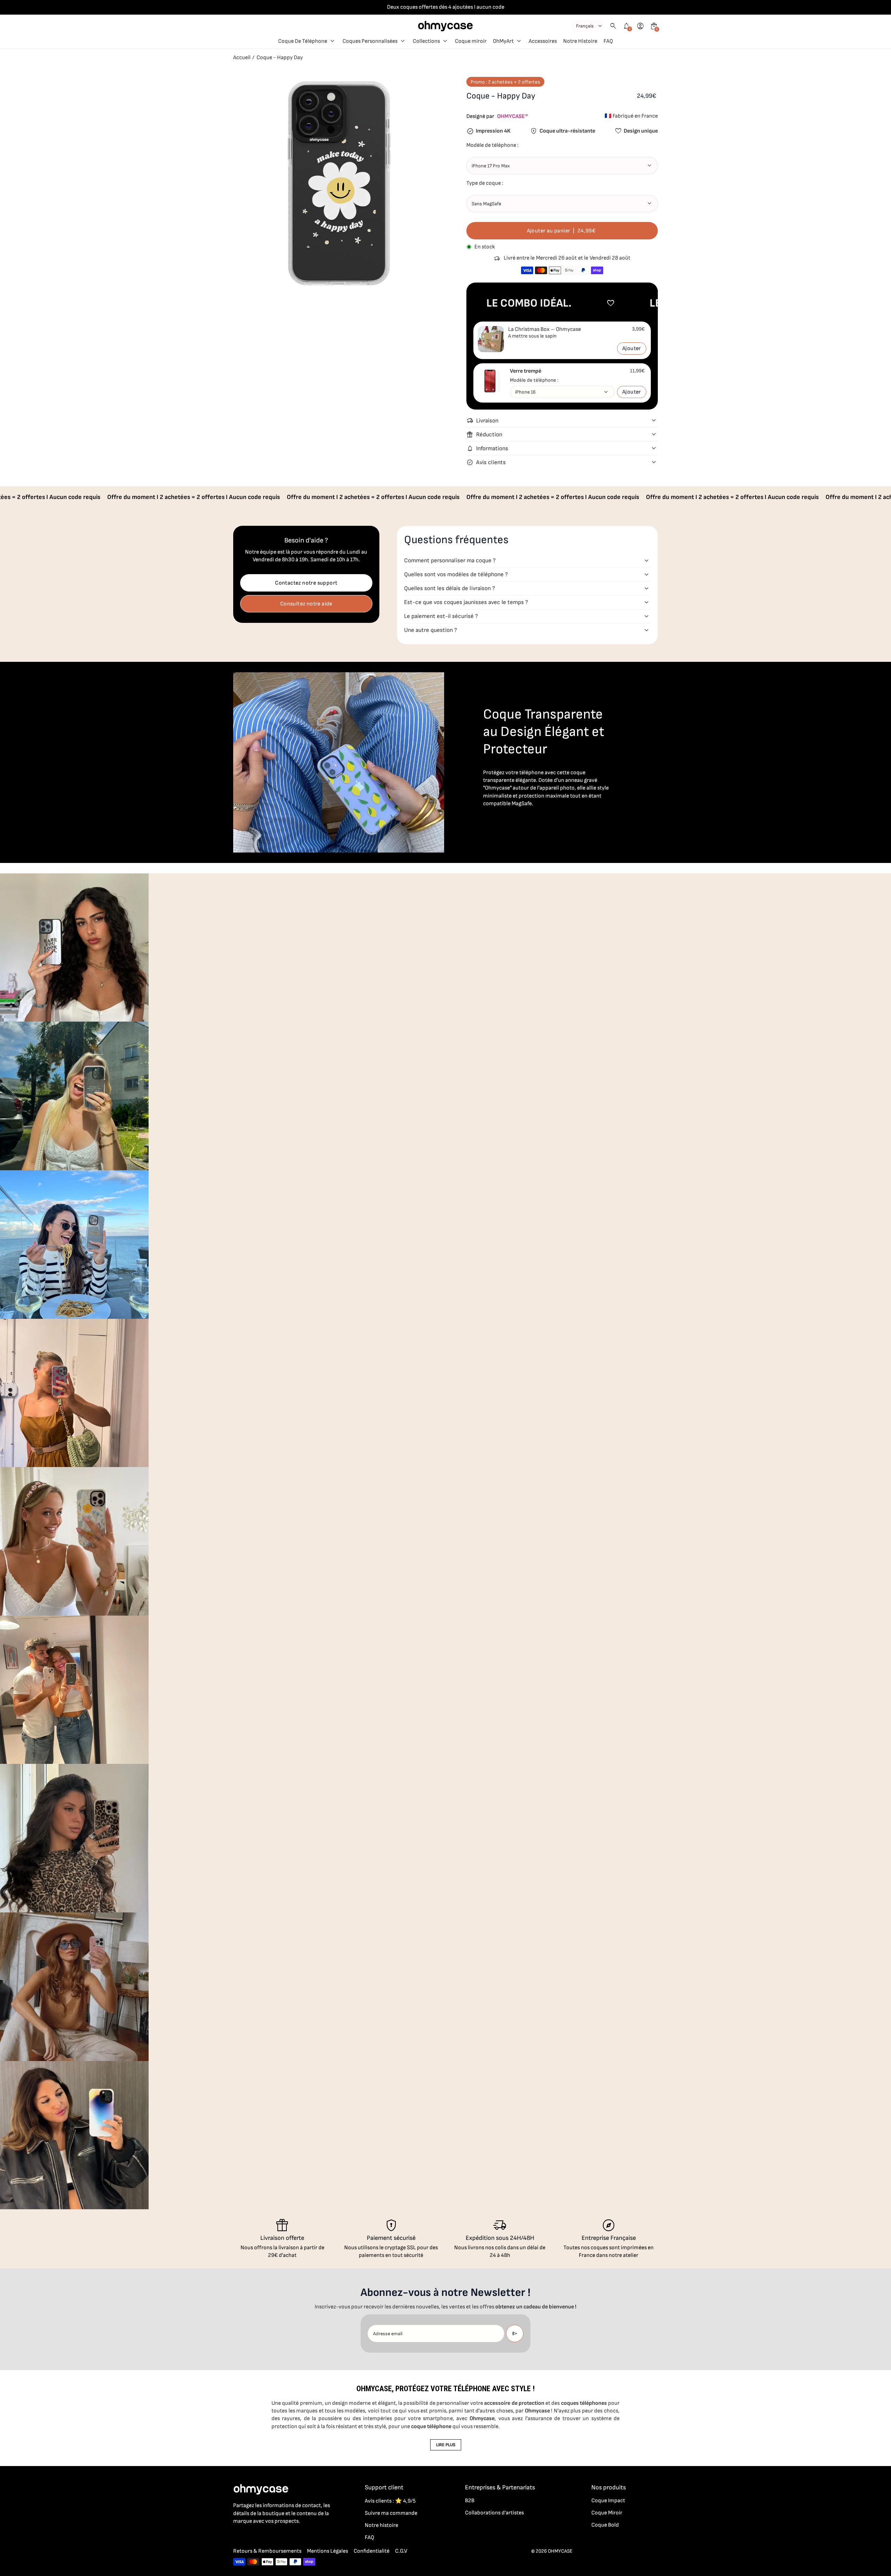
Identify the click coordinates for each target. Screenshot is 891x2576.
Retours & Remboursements (267, 2551)
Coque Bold (605, 2525)
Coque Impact (608, 2501)
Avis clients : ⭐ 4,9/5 (390, 2501)
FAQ (369, 2538)
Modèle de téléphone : (534, 380)
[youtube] (279, 2536)
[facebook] (237, 2536)
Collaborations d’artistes (494, 2513)
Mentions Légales (328, 2551)
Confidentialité (372, 2551)
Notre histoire (381, 2525)
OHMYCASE (560, 2551)
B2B (470, 2501)
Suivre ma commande (391, 2513)
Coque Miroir (607, 2513)
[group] (74, 948)
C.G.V (401, 2551)
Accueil (242, 58)
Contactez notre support (306, 583)
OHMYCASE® (512, 116)
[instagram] (251, 2536)
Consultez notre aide (306, 604)
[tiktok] (265, 2536)
